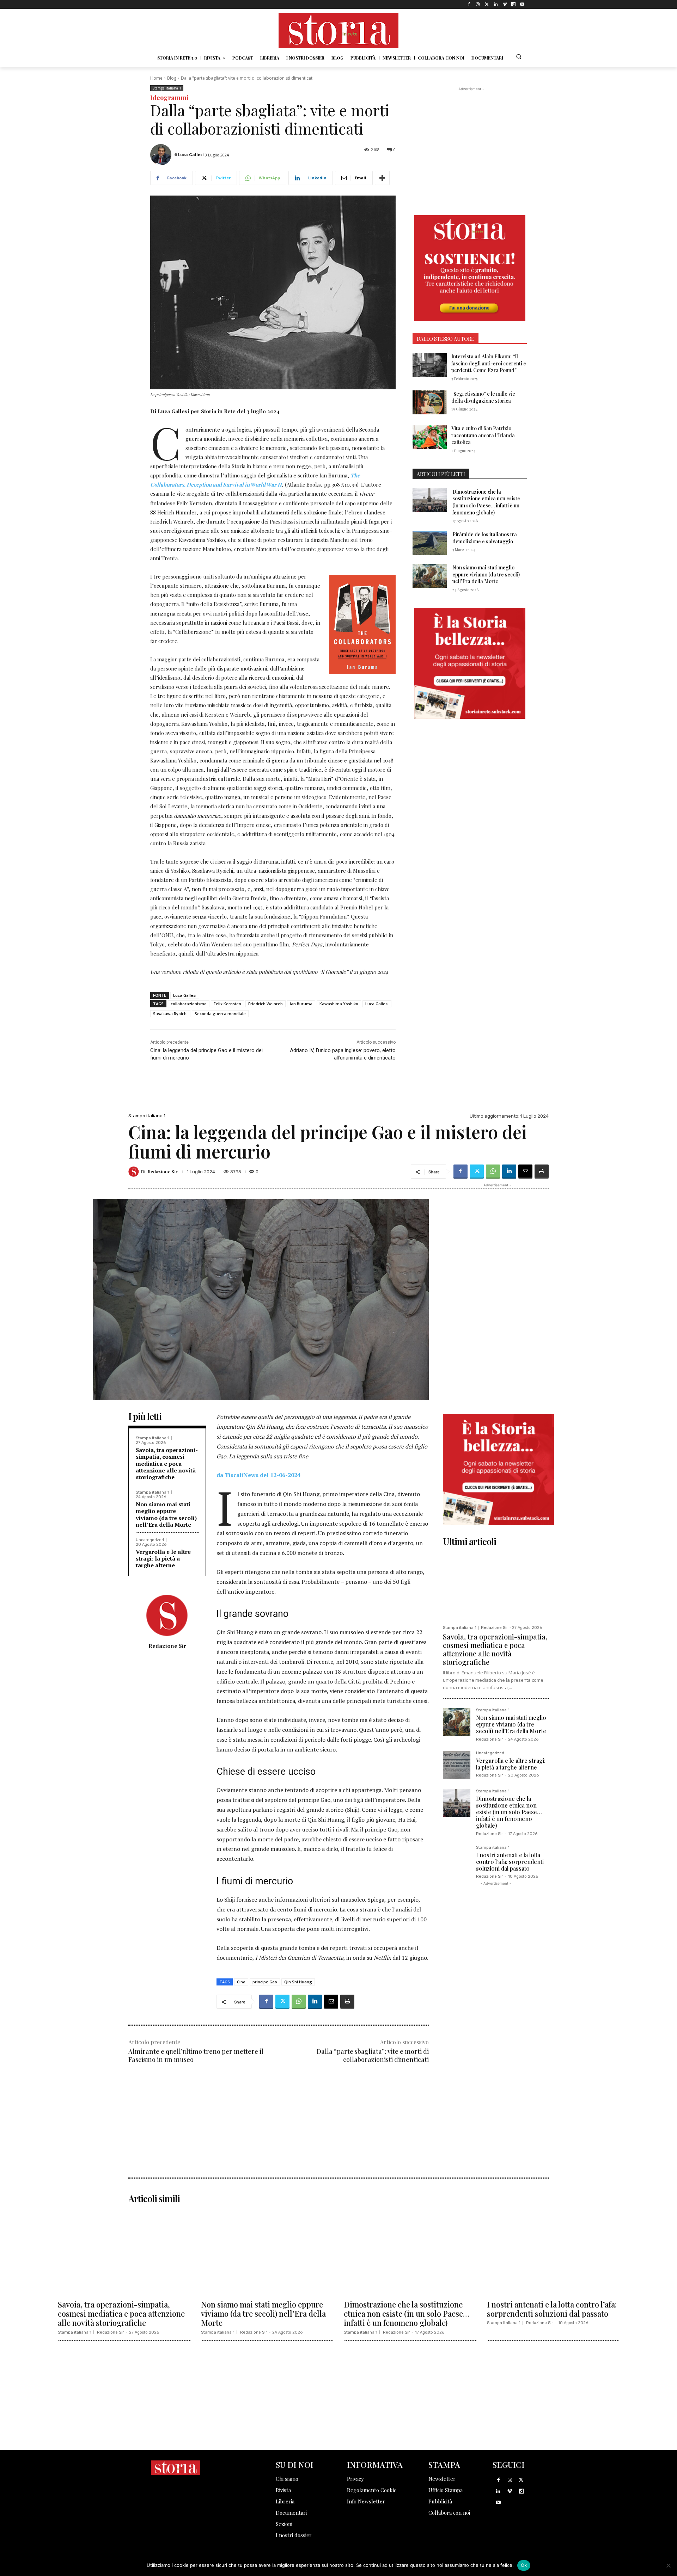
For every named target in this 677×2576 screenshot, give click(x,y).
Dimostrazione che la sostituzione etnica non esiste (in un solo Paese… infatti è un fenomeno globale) (486, 502)
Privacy (355, 2479)
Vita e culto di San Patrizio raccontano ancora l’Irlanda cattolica (483, 435)
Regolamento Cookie (372, 2490)
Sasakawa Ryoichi (170, 1014)
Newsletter (442, 2479)
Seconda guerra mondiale (220, 1014)
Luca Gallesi (191, 155)
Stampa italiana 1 (167, 88)
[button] (519, 56)
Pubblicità (440, 2501)
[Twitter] (487, 4)
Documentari (291, 2513)
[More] (382, 178)
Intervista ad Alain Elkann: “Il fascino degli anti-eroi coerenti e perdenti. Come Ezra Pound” (489, 363)
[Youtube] (522, 4)
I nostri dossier (294, 2535)
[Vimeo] (504, 4)
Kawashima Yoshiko (339, 1004)
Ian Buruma (301, 1004)
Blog (172, 78)
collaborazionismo (189, 1004)
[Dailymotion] (514, 4)
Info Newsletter (366, 2501)
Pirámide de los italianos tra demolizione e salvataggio (485, 538)
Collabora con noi (449, 2513)
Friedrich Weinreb (266, 1004)
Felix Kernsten (227, 1004)
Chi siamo (287, 2479)
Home (156, 78)
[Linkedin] (496, 4)
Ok (524, 2565)
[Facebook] (469, 4)
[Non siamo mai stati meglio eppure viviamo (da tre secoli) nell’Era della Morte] (430, 576)
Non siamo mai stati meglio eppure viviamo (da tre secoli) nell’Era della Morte (486, 574)
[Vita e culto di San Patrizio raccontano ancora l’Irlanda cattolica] (430, 437)
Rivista (283, 2490)
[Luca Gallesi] (162, 155)
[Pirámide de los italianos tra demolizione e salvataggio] (430, 543)
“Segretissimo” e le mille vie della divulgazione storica (483, 397)
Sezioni (284, 2524)
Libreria (285, 2501)
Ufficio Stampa (446, 2490)
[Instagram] (478, 4)
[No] (668, 2565)
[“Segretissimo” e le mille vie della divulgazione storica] (430, 402)
